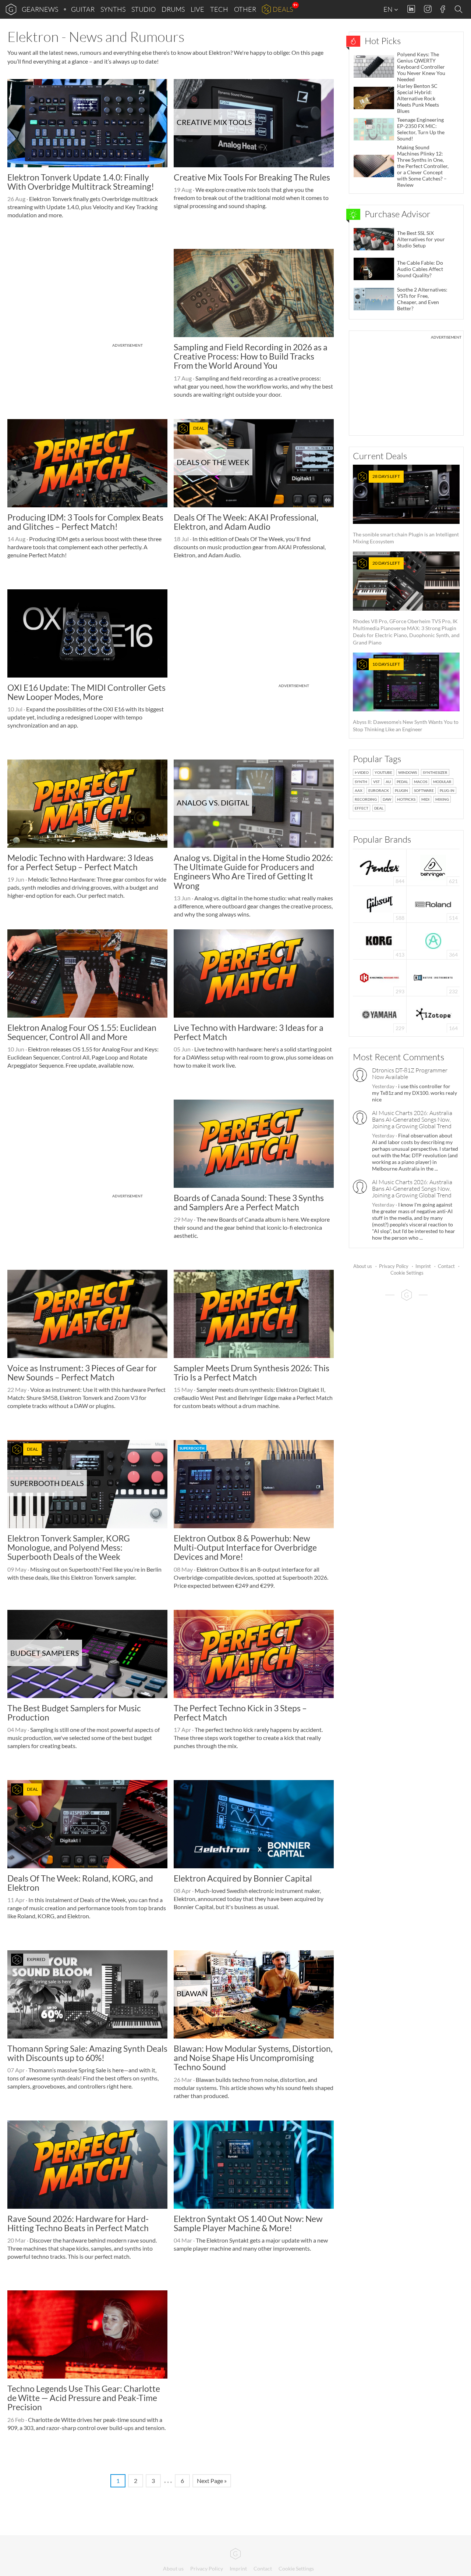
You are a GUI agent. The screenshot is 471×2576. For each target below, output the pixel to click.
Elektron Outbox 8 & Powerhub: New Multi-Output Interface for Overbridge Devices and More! (245, 1548)
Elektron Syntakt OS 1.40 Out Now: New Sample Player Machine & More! (248, 2223)
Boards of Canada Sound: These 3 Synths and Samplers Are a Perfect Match (249, 1202)
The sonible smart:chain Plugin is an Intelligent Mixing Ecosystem (406, 509)
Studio (144, 9)
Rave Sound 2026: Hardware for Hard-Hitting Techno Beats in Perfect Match (78, 2223)
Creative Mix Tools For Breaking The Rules (252, 177)
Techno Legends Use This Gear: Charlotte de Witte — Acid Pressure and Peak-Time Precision (84, 2398)
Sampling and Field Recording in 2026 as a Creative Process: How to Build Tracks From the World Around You (251, 356)
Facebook (443, 9)
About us (363, 1266)
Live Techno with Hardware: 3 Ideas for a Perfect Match (249, 1032)
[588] (380, 903)
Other (245, 9)
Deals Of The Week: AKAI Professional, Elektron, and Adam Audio (246, 522)
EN (389, 9)
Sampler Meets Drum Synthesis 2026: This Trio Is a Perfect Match (252, 1373)
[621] (433, 867)
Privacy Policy (394, 1266)
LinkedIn (411, 9)
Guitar (83, 9)
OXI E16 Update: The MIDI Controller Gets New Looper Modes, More (86, 692)
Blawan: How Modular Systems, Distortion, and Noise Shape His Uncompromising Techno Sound (253, 2058)
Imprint (423, 1266)
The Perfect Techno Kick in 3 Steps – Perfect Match (240, 1713)
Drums (173, 9)
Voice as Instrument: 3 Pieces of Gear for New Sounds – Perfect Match (82, 1373)
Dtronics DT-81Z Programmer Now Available (410, 1073)
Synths (113, 9)
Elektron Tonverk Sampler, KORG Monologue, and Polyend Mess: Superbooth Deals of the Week (69, 1548)
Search (460, 10)
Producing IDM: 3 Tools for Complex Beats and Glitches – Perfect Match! (85, 522)
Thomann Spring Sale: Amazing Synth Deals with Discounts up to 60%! (87, 2053)
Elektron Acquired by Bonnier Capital (243, 1878)
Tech (219, 9)
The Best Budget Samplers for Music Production (74, 1713)
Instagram (428, 9)
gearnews (40, 9)
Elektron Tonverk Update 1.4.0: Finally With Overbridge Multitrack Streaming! (81, 182)
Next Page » (212, 2481)
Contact (446, 1266)
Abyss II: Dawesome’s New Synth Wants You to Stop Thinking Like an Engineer (406, 697)
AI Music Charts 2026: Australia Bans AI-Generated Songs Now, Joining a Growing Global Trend (412, 1119)
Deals (283, 9)
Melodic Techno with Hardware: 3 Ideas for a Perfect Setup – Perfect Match (80, 862)
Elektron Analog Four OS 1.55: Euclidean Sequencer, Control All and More (82, 1032)
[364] (433, 940)
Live (197, 9)
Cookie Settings (407, 1273)
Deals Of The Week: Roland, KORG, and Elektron (80, 1883)
